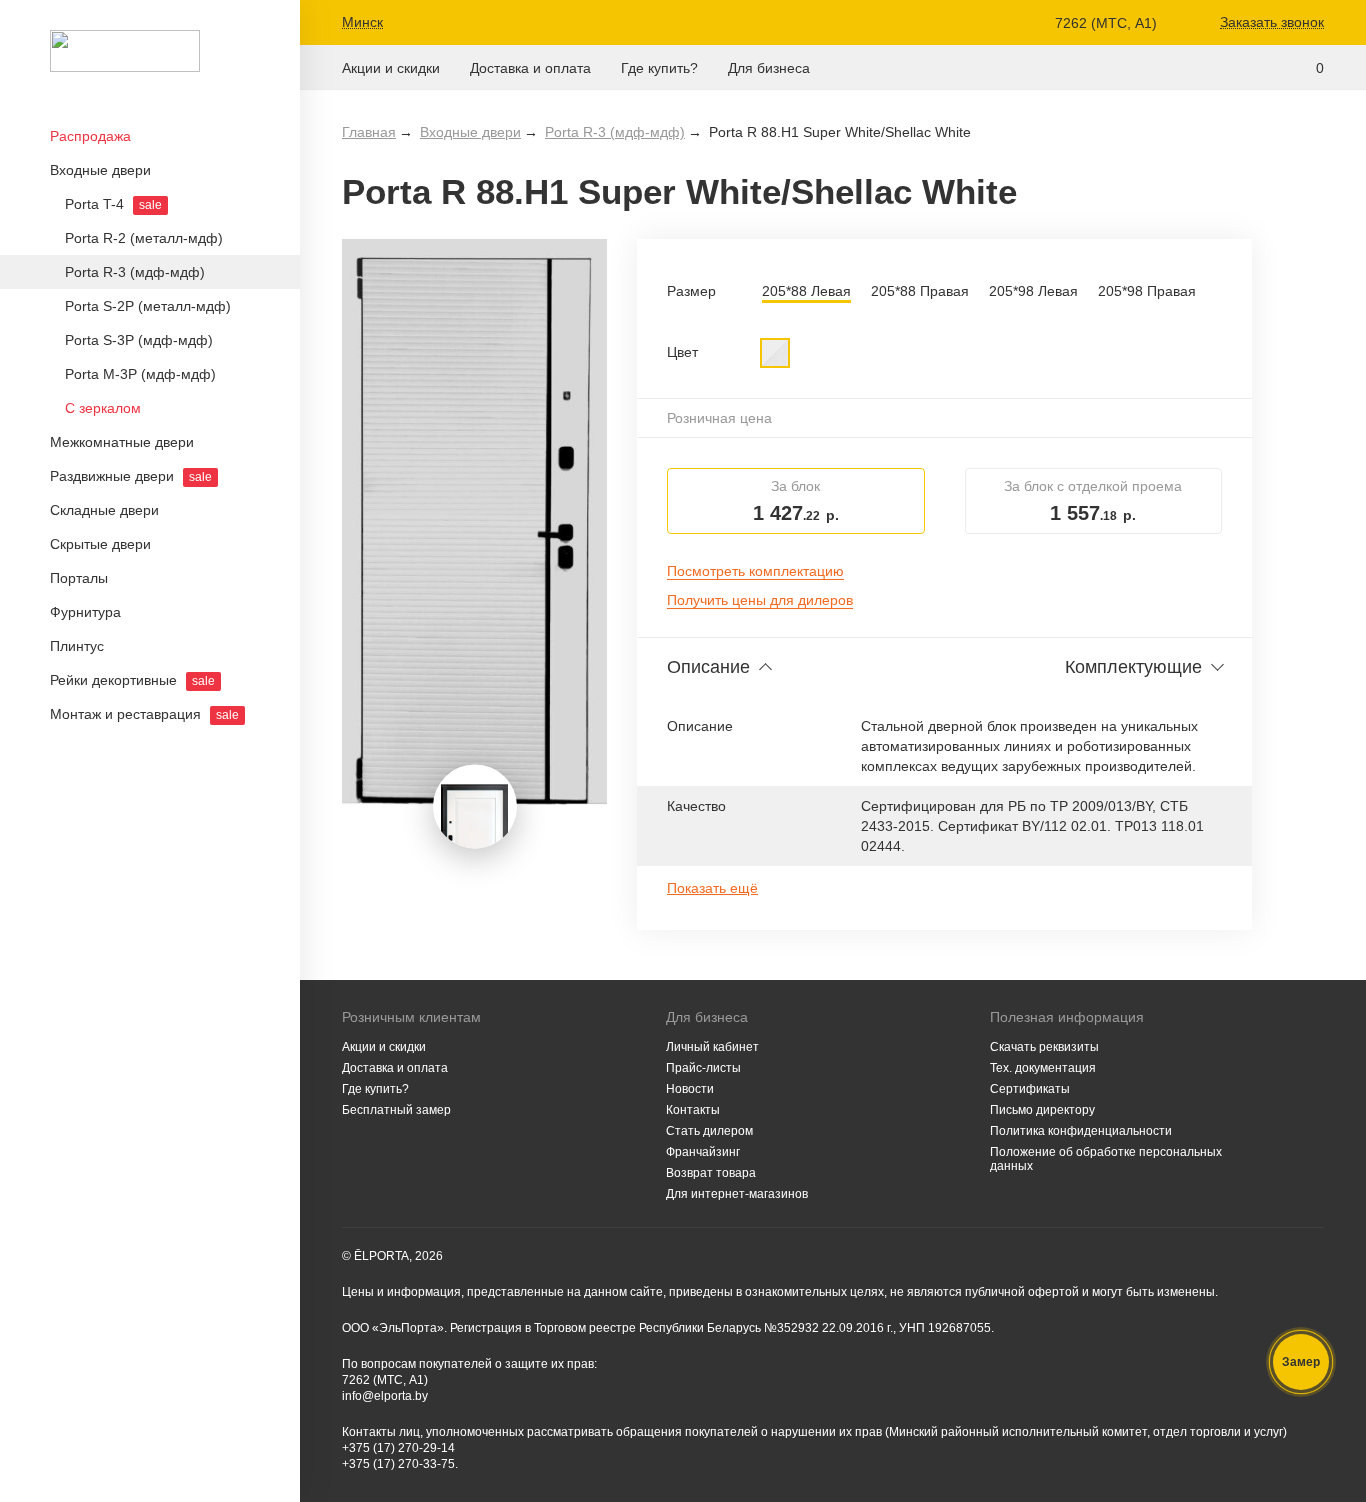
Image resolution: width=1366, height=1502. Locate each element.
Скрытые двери (100, 544)
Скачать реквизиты (1044, 1047)
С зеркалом (103, 408)
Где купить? (659, 68)
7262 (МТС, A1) (1106, 23)
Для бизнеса (769, 68)
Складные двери (104, 510)
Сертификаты (1030, 1089)
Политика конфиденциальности (1081, 1131)
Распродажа (90, 136)
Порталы (79, 578)
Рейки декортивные (132, 680)
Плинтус (77, 646)
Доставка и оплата (530, 68)
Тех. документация (1043, 1068)
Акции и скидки (391, 68)
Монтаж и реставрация (144, 714)
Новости (690, 1089)
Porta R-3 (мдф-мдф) (135, 272)
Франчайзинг (703, 1152)
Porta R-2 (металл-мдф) (144, 238)
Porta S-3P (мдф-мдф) (139, 340)
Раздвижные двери (131, 476)
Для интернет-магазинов (737, 1194)
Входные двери (100, 170)
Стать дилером (709, 1131)
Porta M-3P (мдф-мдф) (140, 374)
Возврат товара (711, 1173)
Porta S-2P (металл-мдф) (148, 306)
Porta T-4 (113, 204)
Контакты (693, 1110)
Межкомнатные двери (122, 442)
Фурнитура (85, 612)
